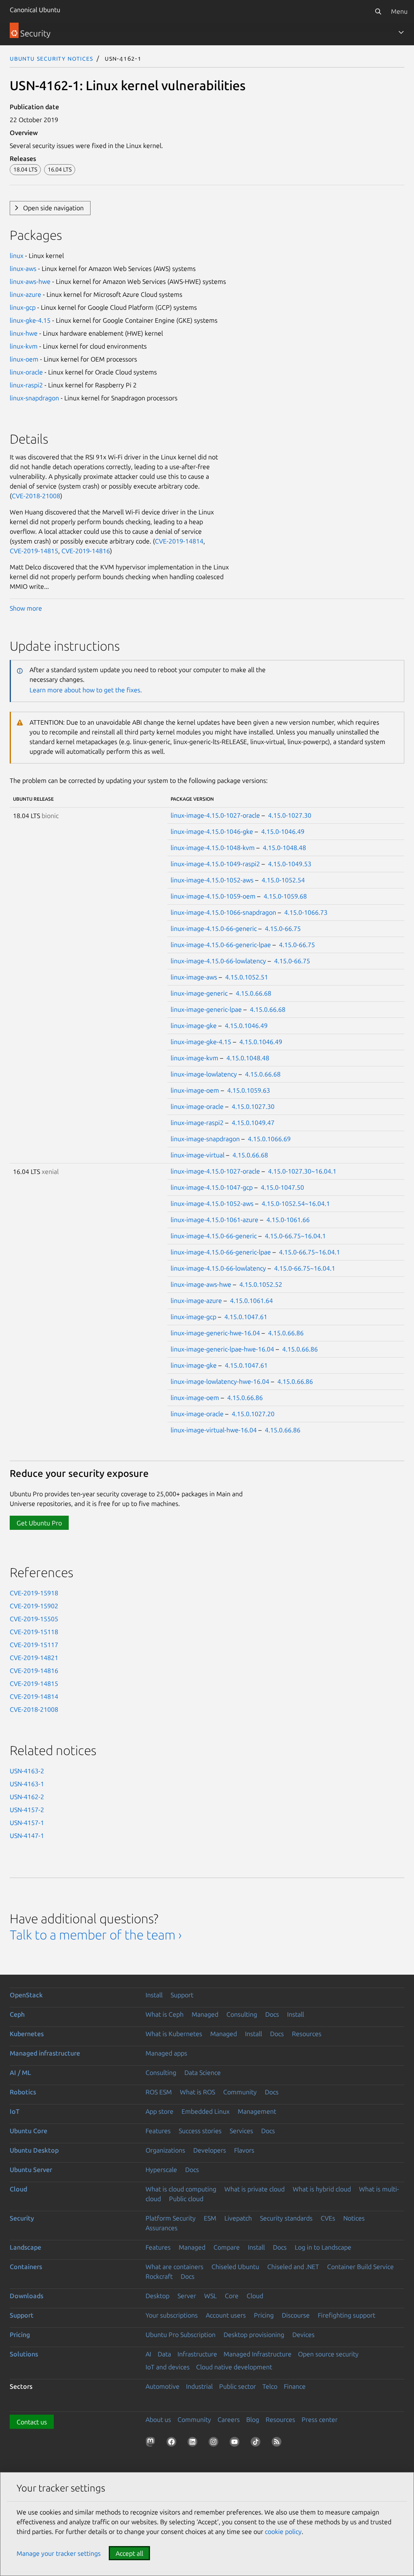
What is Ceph (165, 2014)
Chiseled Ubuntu (235, 2267)
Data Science (203, 2073)
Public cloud (186, 2199)
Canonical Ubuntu (35, 10)
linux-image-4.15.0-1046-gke (212, 831)
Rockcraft (159, 2276)
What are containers (174, 2267)
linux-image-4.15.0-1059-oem (213, 896)
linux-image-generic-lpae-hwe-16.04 (222, 1349)
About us (158, 2419)
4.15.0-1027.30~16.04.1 (302, 1171)
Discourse (296, 2315)
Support (182, 1995)
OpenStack (26, 1995)
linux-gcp (23, 307)
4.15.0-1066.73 (306, 912)
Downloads (26, 2296)
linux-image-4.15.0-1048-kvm (213, 848)
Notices (354, 2218)
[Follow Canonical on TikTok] (257, 2443)
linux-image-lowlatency (204, 1074)
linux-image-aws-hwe (201, 1284)
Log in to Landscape (323, 2247)
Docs (272, 2014)
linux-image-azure (196, 1301)
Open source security (328, 2354)
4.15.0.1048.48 (248, 1058)
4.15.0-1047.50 (282, 1187)
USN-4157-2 (27, 1810)
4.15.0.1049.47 (253, 1123)
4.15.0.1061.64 (251, 1301)
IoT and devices (168, 2367)
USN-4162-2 (27, 1797)
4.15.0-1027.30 (290, 815)
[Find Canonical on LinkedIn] (194, 2443)
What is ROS (197, 2092)
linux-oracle (26, 372)
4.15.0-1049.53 (290, 864)
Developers (210, 2150)
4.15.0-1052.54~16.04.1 (296, 1203)
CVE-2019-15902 (34, 1606)
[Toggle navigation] (401, 32)
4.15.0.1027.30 (253, 1106)
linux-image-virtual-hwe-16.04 (214, 1430)
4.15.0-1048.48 (284, 848)
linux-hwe (24, 333)
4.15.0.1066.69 (269, 1139)
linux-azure (25, 294)
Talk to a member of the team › (96, 1935)
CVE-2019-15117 (34, 1645)
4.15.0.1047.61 (246, 1317)
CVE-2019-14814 (179, 541)
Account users (226, 2315)
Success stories (200, 2131)
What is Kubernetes (174, 2034)
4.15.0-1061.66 (288, 1220)
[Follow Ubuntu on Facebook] (173, 2443)
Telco (270, 2386)
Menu (399, 11)
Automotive (163, 2386)
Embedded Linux (206, 2111)
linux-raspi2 (26, 385)
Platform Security (171, 2218)
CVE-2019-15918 (34, 1593)
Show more (26, 608)
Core (232, 2296)
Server (187, 2296)
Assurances (162, 2228)
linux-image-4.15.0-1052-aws (212, 880)
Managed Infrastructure (258, 2354)
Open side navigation (53, 208)
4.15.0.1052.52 (261, 1284)
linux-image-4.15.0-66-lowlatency (218, 961)
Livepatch (238, 2218)
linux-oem (24, 359)
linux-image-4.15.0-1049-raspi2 (215, 864)
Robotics (23, 2092)
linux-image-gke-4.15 (201, 1042)
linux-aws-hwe (30, 281)
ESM (210, 2218)
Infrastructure (197, 2354)
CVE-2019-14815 (34, 551)
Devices (303, 2335)
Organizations (165, 2150)
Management (257, 2111)
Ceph (17, 2014)
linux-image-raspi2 (197, 1123)
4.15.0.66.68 (253, 993)
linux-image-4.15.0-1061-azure (214, 1220)
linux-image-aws (194, 977)
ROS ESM (159, 2092)
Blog (253, 2419)
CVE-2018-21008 (36, 496)
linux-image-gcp (193, 1317)
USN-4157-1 (27, 1823)
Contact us (32, 2422)
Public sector (238, 2386)
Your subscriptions (172, 2315)
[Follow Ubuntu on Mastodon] (152, 2443)
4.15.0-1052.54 (283, 880)
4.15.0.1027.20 (253, 1414)
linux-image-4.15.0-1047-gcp (212, 1187)
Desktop (157, 2296)
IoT (15, 2111)
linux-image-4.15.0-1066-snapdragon (223, 912)
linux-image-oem (195, 1090)
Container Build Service (360, 2267)
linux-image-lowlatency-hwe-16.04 (220, 1381)
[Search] (378, 11)
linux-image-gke (194, 1026)
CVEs (328, 2218)
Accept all (129, 2553)
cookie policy (283, 2532)
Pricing (264, 2315)
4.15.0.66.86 (286, 1333)
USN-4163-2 (27, 1771)
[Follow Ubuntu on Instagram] (215, 2443)
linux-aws (23, 269)
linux (17, 256)
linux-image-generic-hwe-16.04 (215, 1333)
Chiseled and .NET (293, 2267)
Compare (227, 2247)
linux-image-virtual (197, 1155)
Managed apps (166, 2053)
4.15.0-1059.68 (285, 896)
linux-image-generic (199, 993)
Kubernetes (27, 2034)
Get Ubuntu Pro (39, 1523)
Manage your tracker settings (59, 2553)
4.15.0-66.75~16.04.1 (295, 1236)
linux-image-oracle (197, 1106)
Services (241, 2131)
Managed (205, 2014)
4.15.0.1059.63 (249, 1090)
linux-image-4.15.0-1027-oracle (215, 815)
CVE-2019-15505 (34, 1619)
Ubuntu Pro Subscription (181, 2335)
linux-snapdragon (34, 398)
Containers (26, 2267)
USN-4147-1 (27, 1836)
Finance (295, 2386)
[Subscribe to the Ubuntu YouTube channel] (236, 2443)
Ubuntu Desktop (34, 2150)
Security (22, 2218)
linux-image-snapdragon (205, 1139)
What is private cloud (255, 2189)
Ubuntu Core (29, 2131)
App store (159, 2111)
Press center (320, 2419)
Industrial (199, 2386)
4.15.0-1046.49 (283, 831)
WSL (210, 2296)
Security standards (286, 2218)
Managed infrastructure (45, 2053)
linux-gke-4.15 (30, 320)
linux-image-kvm (194, 1058)
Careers (229, 2419)
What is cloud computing (181, 2189)
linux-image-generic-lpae (206, 1009)
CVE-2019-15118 (34, 1632)
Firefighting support (346, 2315)
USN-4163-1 (27, 1784)
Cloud (18, 2189)
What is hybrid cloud (322, 2189)
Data (164, 2354)
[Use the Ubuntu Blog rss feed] (278, 2443)
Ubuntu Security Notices (51, 58)
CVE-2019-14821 (34, 1658)
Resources (307, 2034)
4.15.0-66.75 (283, 928)
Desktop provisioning (254, 2335)
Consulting (242, 2014)
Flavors (244, 2150)
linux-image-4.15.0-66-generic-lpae (221, 945)
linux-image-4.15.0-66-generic (214, 928)
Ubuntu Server (31, 2170)
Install (154, 1995)
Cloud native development (234, 2367)
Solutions (24, 2354)
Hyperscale (161, 2170)
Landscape (25, 2247)
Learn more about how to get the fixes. (86, 690)
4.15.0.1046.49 (246, 1026)
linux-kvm (24, 346)
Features (158, 2131)
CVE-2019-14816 (86, 551)
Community (240, 2092)
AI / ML (20, 2073)
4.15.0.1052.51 (247, 977)
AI (148, 2354)
